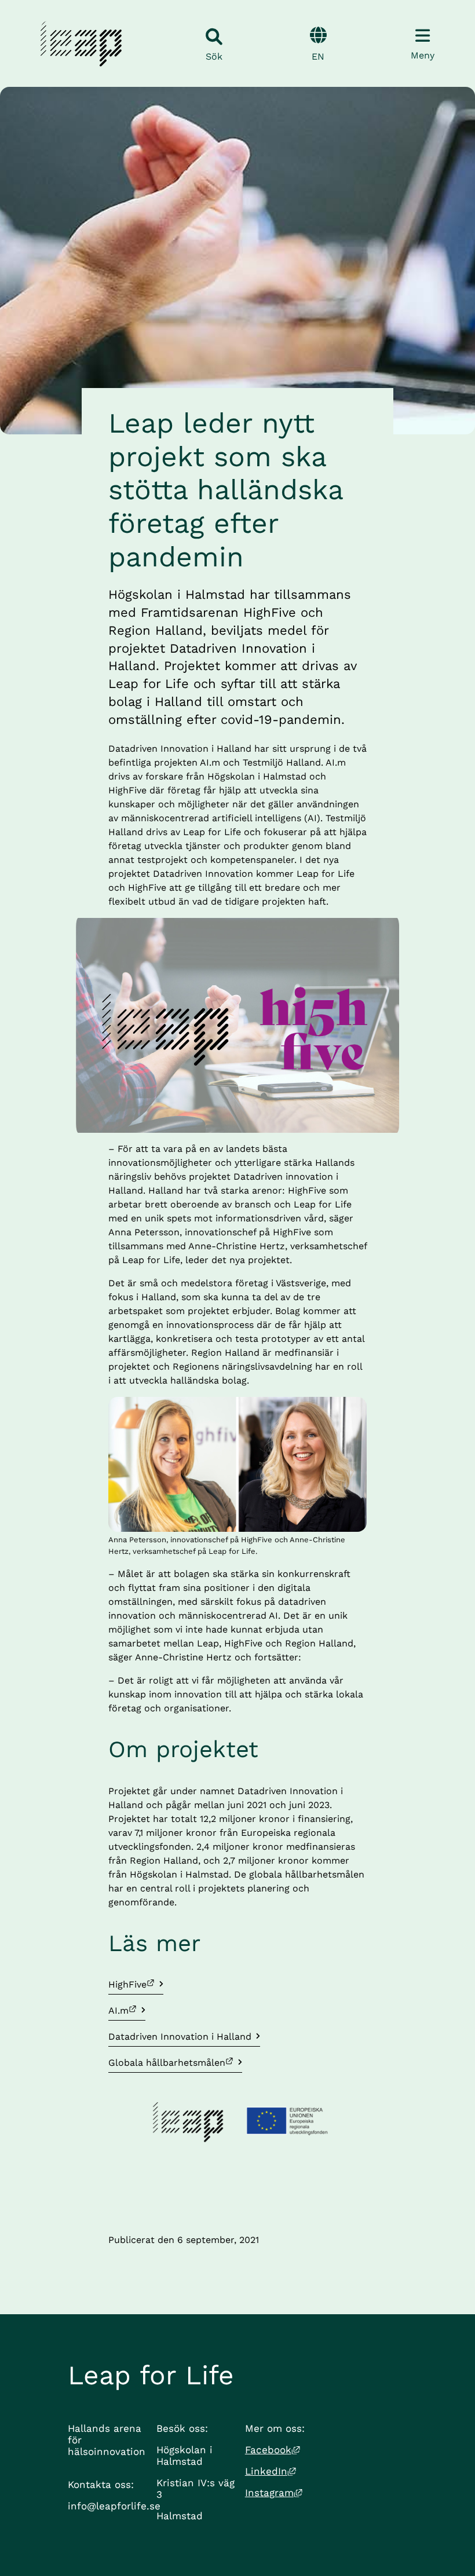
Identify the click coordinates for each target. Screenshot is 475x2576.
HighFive (136, 1984)
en (318, 56)
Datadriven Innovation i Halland (180, 2037)
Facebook (273, 2450)
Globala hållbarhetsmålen (168, 2062)
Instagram (274, 2493)
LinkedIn (271, 2471)
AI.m (127, 2010)
